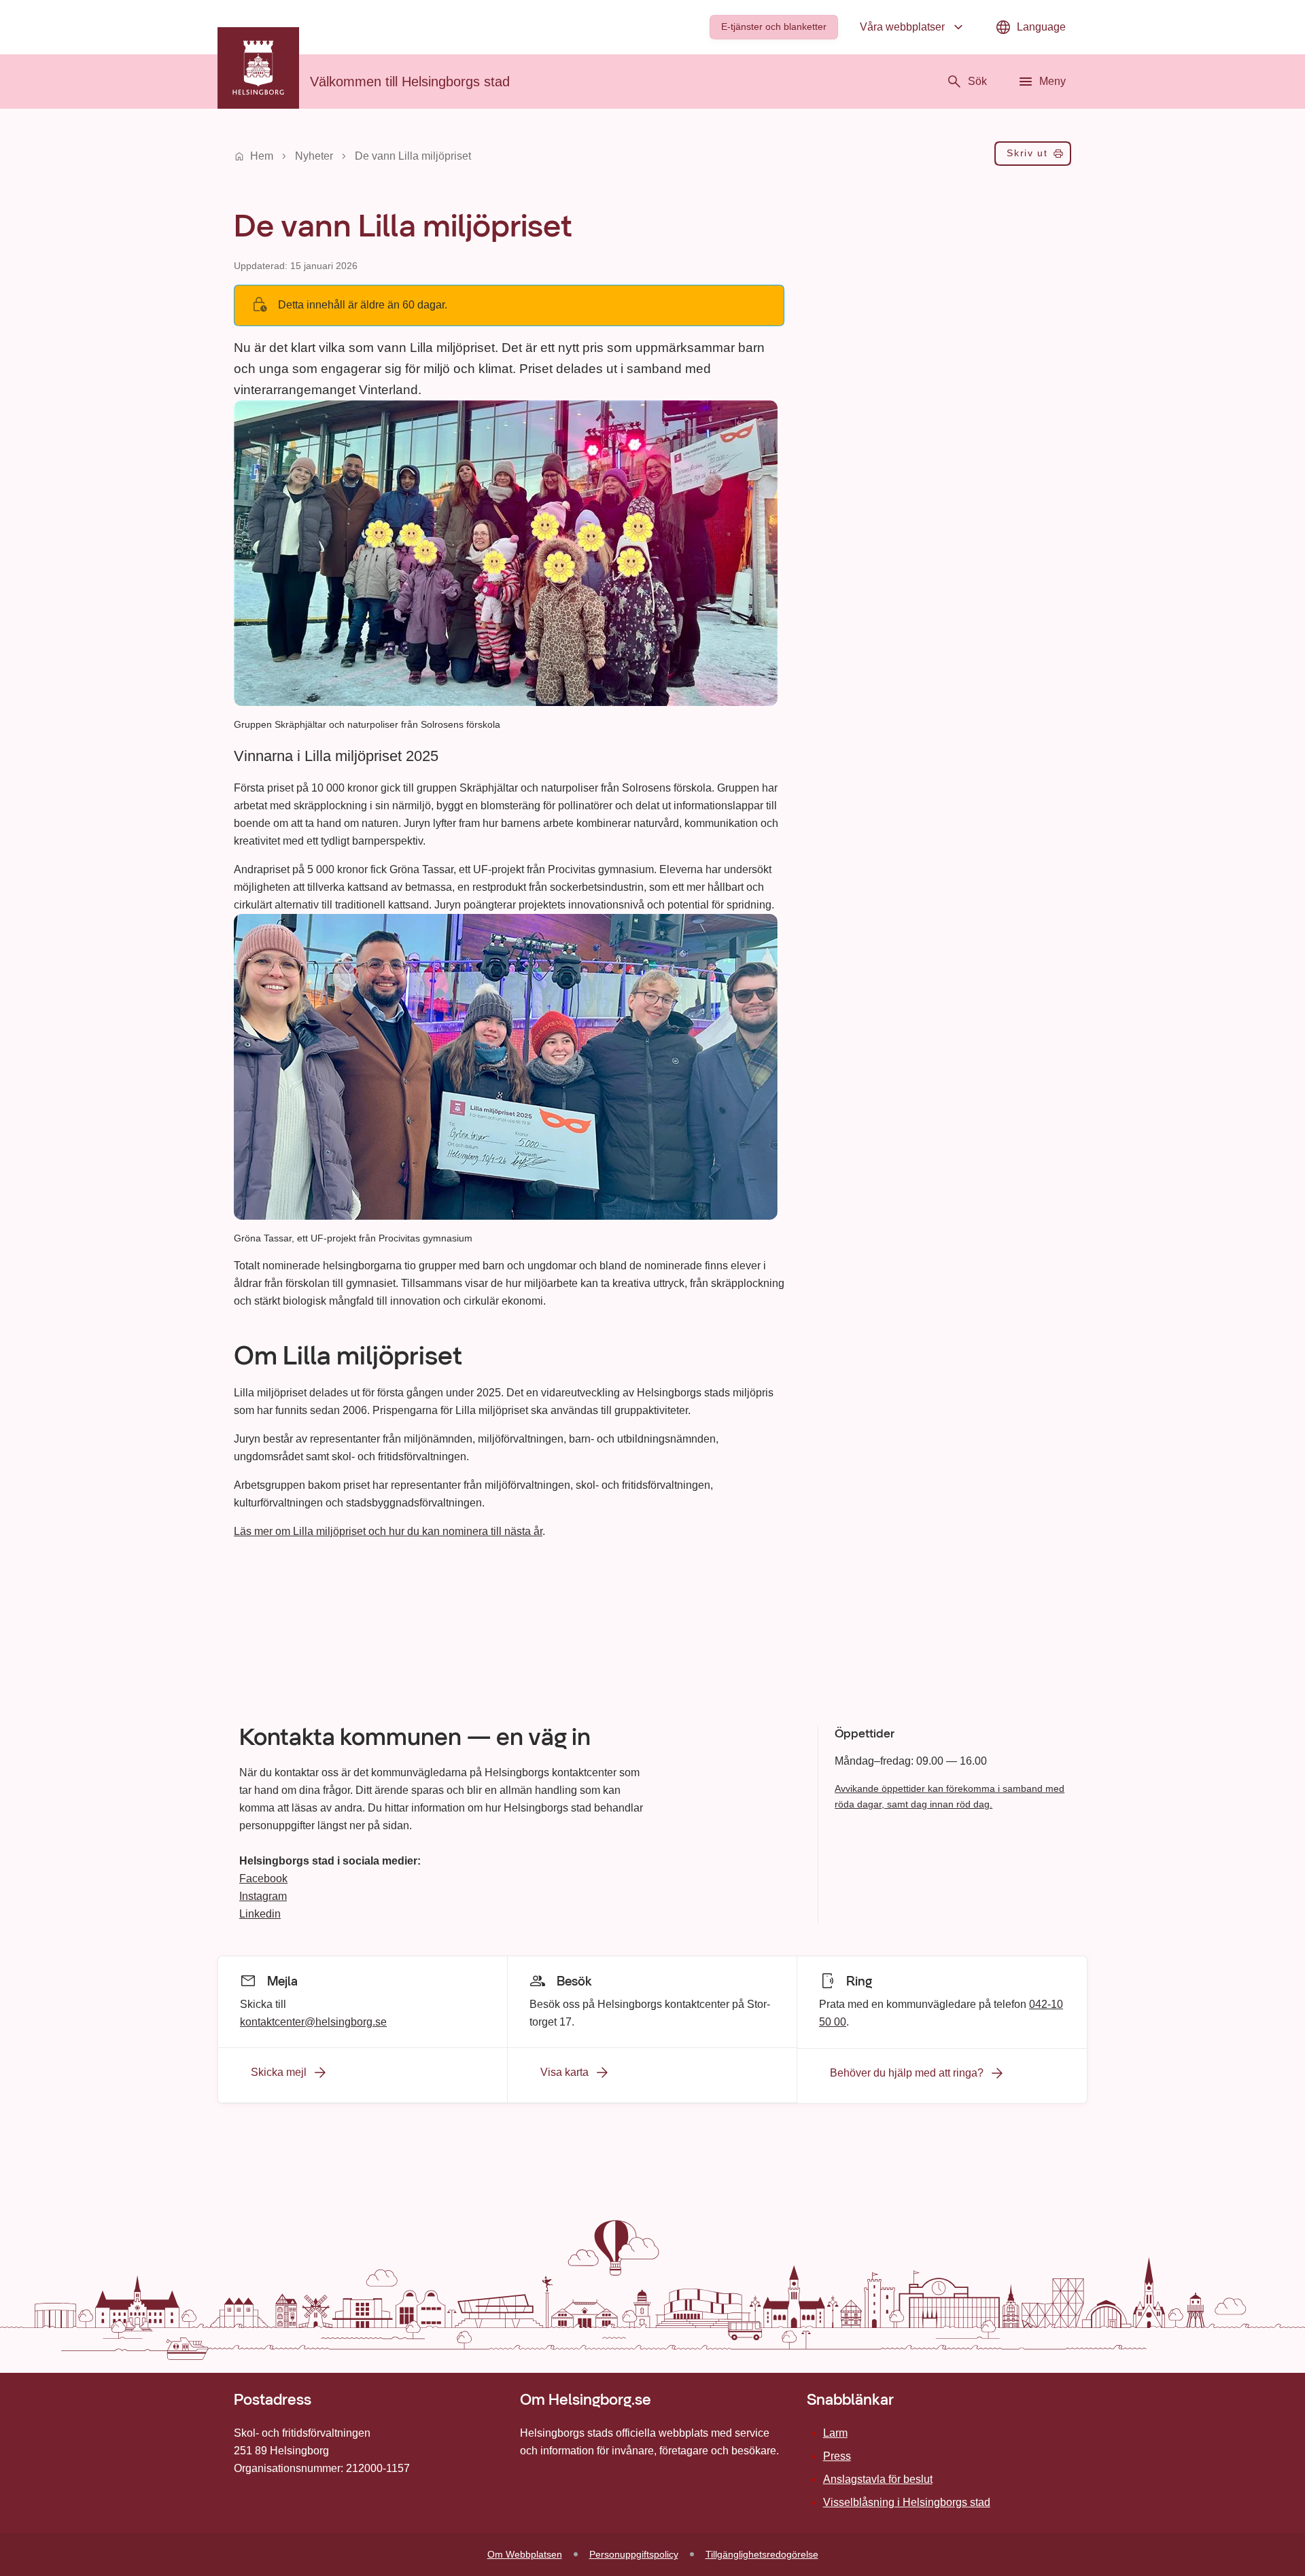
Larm (835, 2433)
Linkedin (260, 1914)
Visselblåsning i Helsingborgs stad (907, 2502)
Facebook (263, 1878)
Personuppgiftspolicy (634, 2554)
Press (837, 2456)
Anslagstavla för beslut (878, 2479)
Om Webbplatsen (525, 2554)
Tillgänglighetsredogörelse (762, 2554)
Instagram (263, 1896)
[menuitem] (774, 27)
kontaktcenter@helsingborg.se (313, 2022)
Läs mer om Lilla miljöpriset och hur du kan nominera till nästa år (388, 1531)
